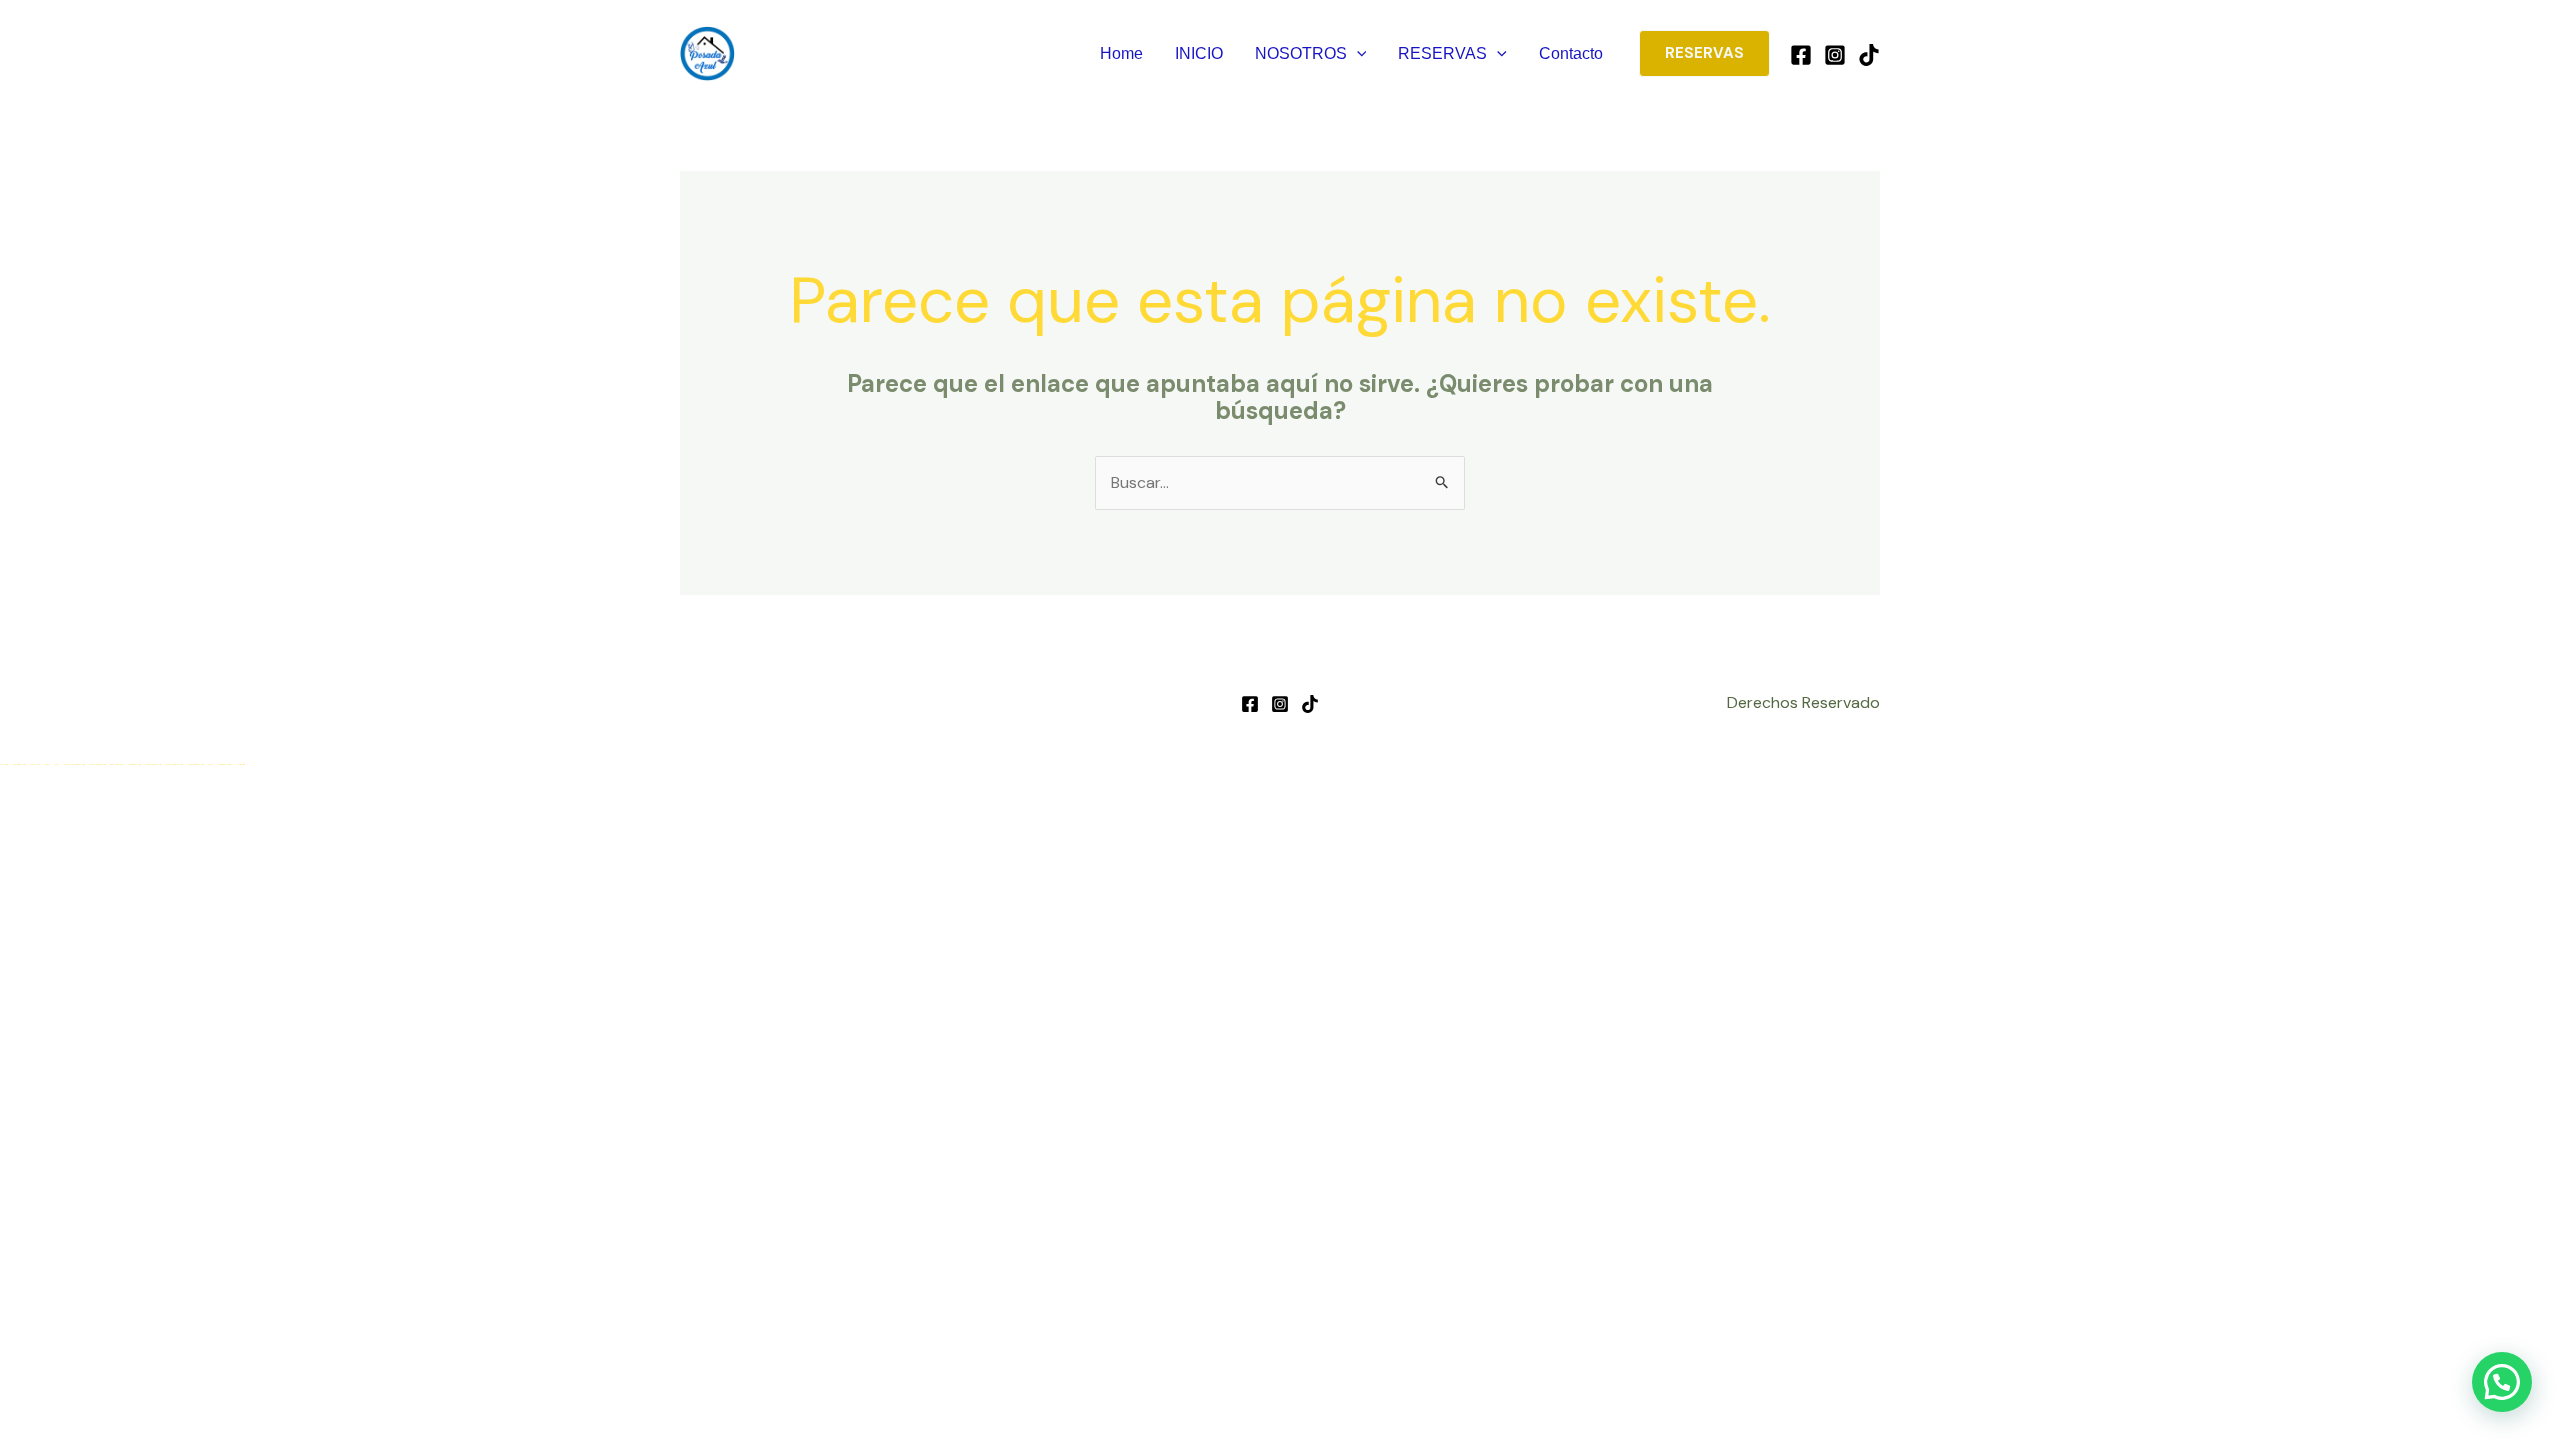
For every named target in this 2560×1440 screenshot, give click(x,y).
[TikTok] (1869, 55)
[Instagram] (1835, 55)
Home (1121, 53)
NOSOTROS (1301, 53)
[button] (1357, 54)
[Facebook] (1801, 55)
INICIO (1199, 53)
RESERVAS (1442, 53)
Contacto (1571, 53)
